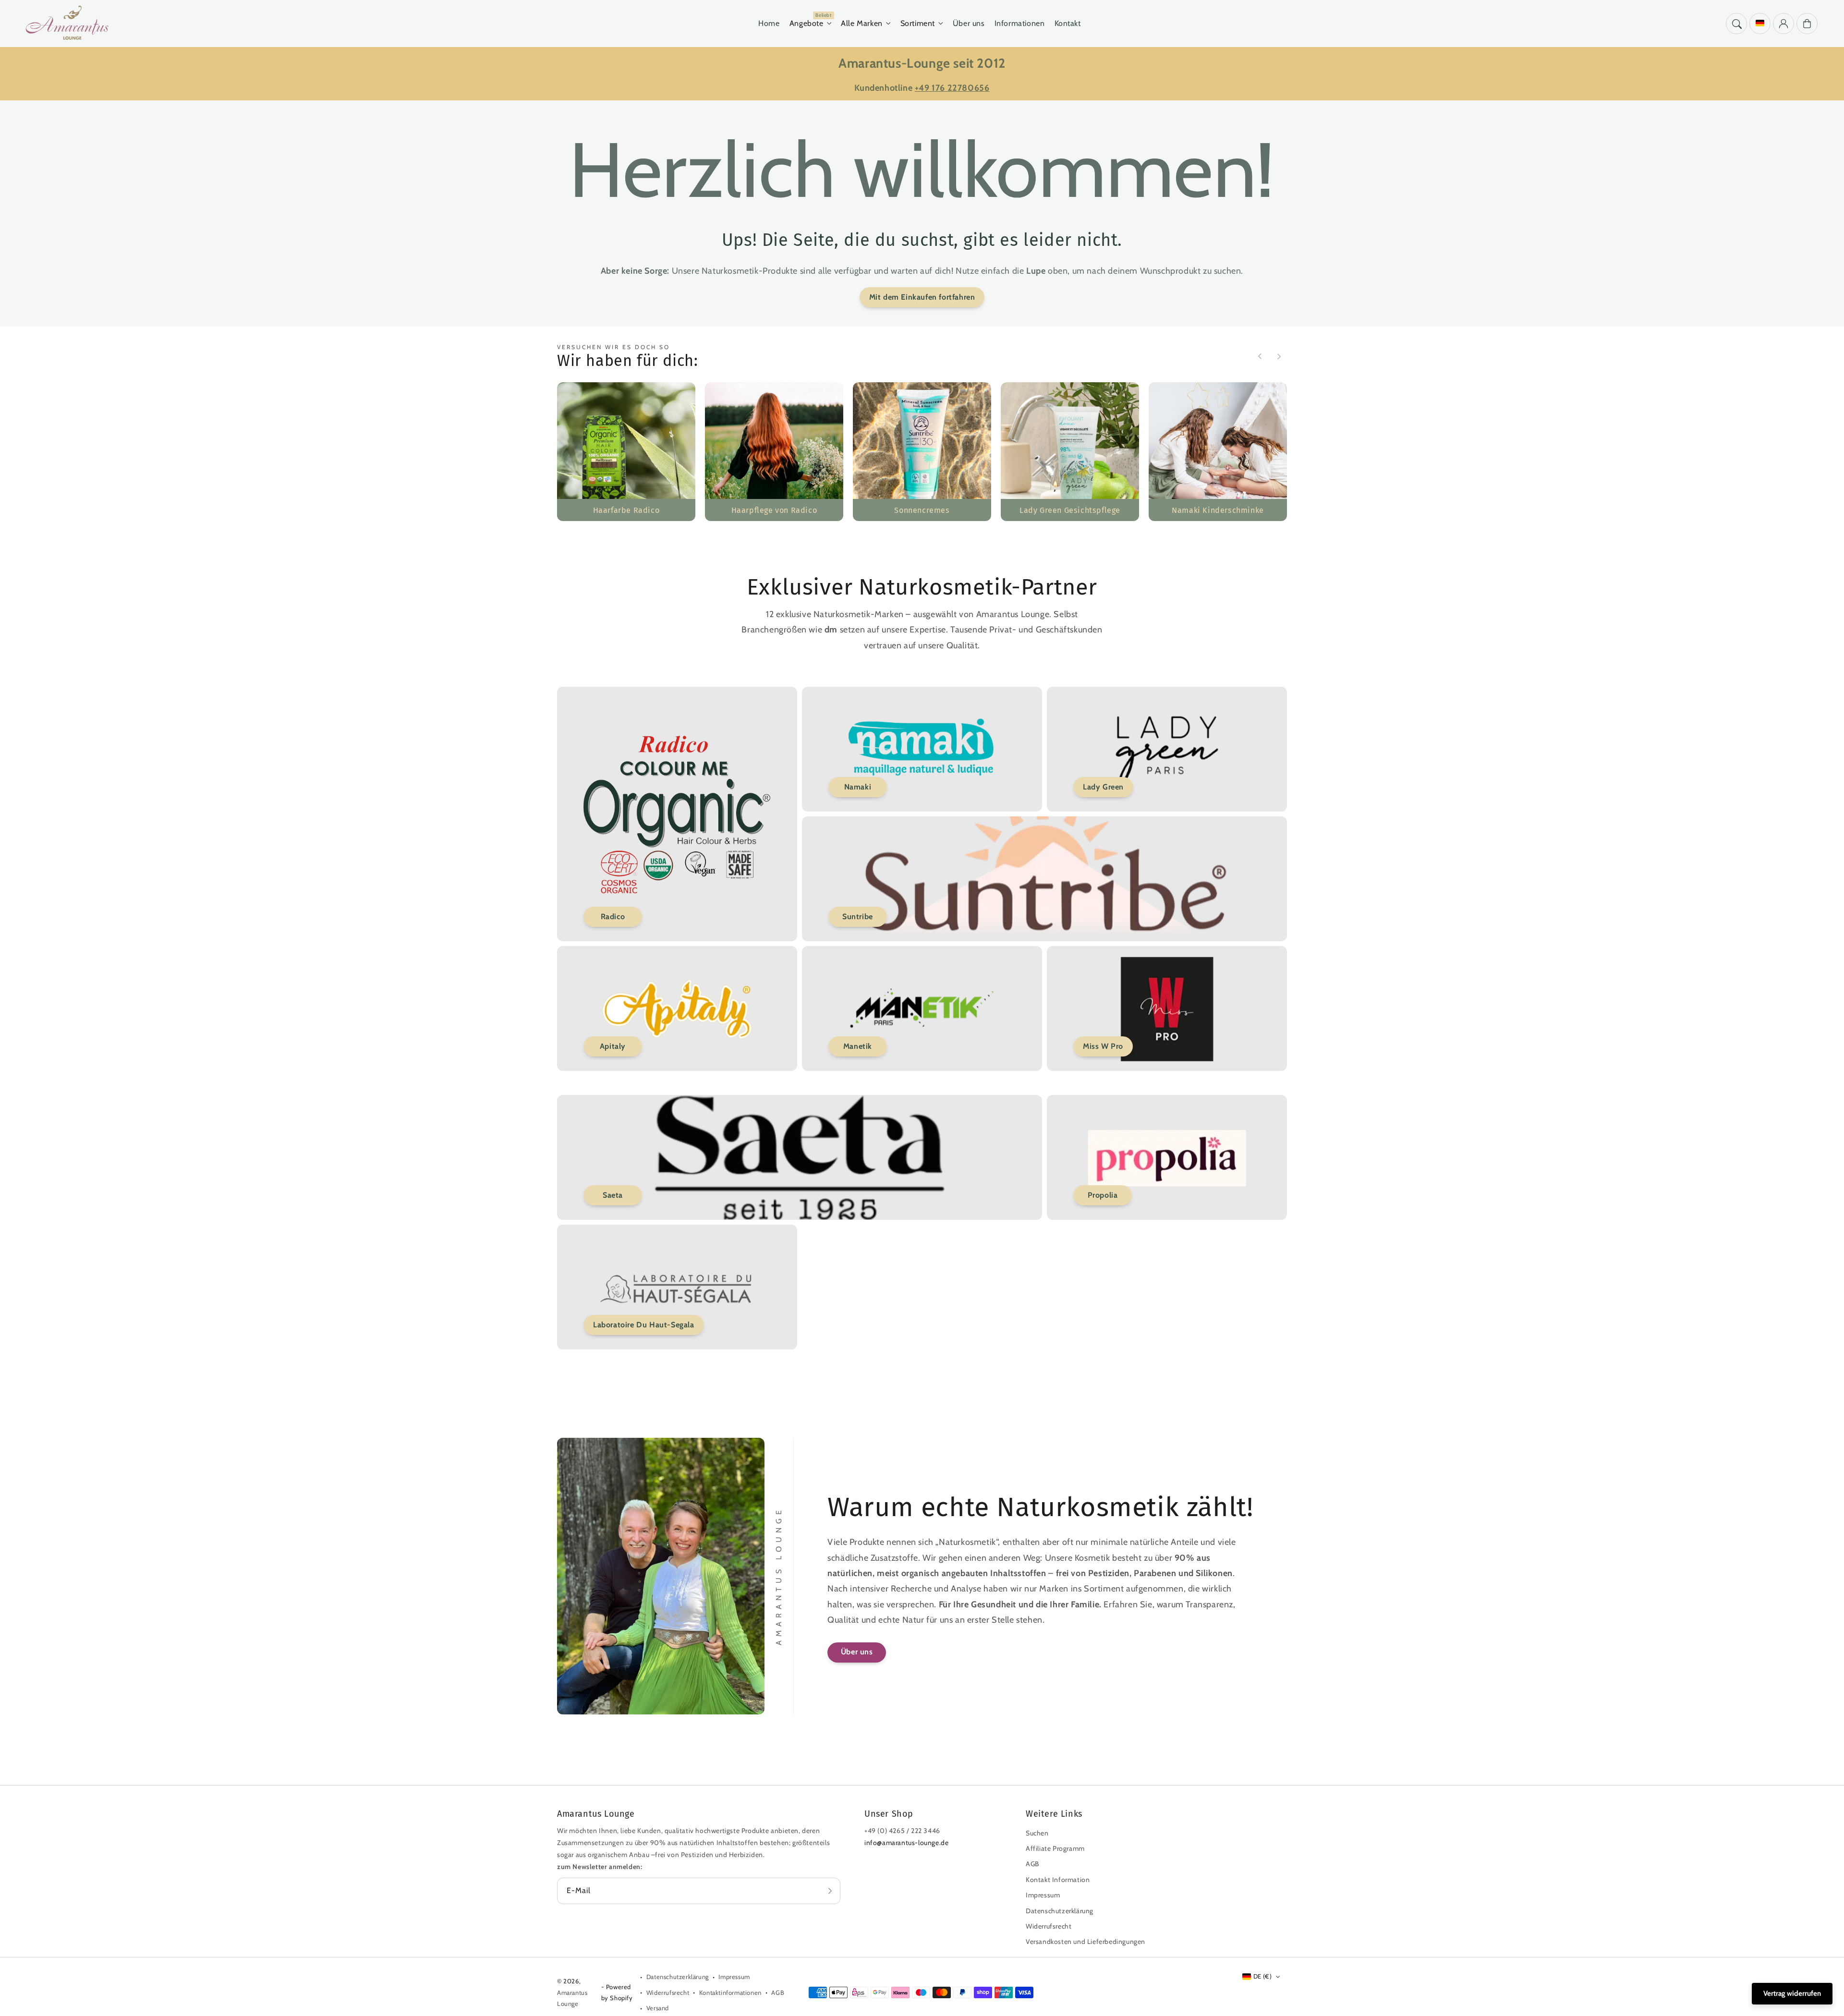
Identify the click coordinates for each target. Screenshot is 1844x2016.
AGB (1032, 1864)
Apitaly (613, 1046)
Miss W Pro (1103, 1046)
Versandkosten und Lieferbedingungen (1086, 1942)
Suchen (1037, 1833)
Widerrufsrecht (1049, 1926)
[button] (1736, 24)
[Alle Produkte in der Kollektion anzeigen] (626, 451)
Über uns (857, 1652)
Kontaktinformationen (730, 1992)
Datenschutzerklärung (1060, 1911)
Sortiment (918, 23)
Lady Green (1103, 787)
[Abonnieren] (830, 1891)
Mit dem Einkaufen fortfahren (922, 297)
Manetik (858, 1046)
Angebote (807, 23)
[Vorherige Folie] (1260, 356)
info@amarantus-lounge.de (906, 1843)
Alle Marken (862, 23)
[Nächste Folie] (1279, 356)
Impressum (1043, 1895)
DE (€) (1262, 1976)
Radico (613, 917)
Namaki (858, 787)
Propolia (1103, 1195)
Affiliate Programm (1055, 1848)
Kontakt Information (1058, 1880)
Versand (658, 2008)
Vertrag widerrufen (1792, 1993)
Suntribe (858, 917)
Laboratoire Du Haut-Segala (644, 1325)
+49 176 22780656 (952, 88)
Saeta (613, 1195)
